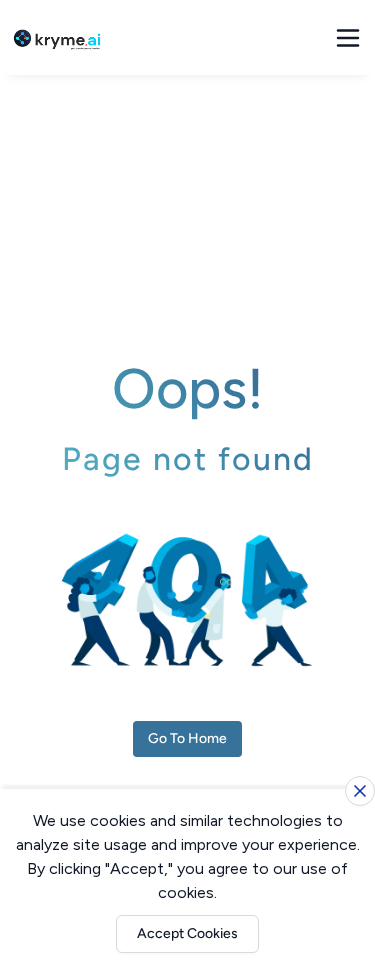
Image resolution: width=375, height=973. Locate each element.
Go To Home (187, 738)
